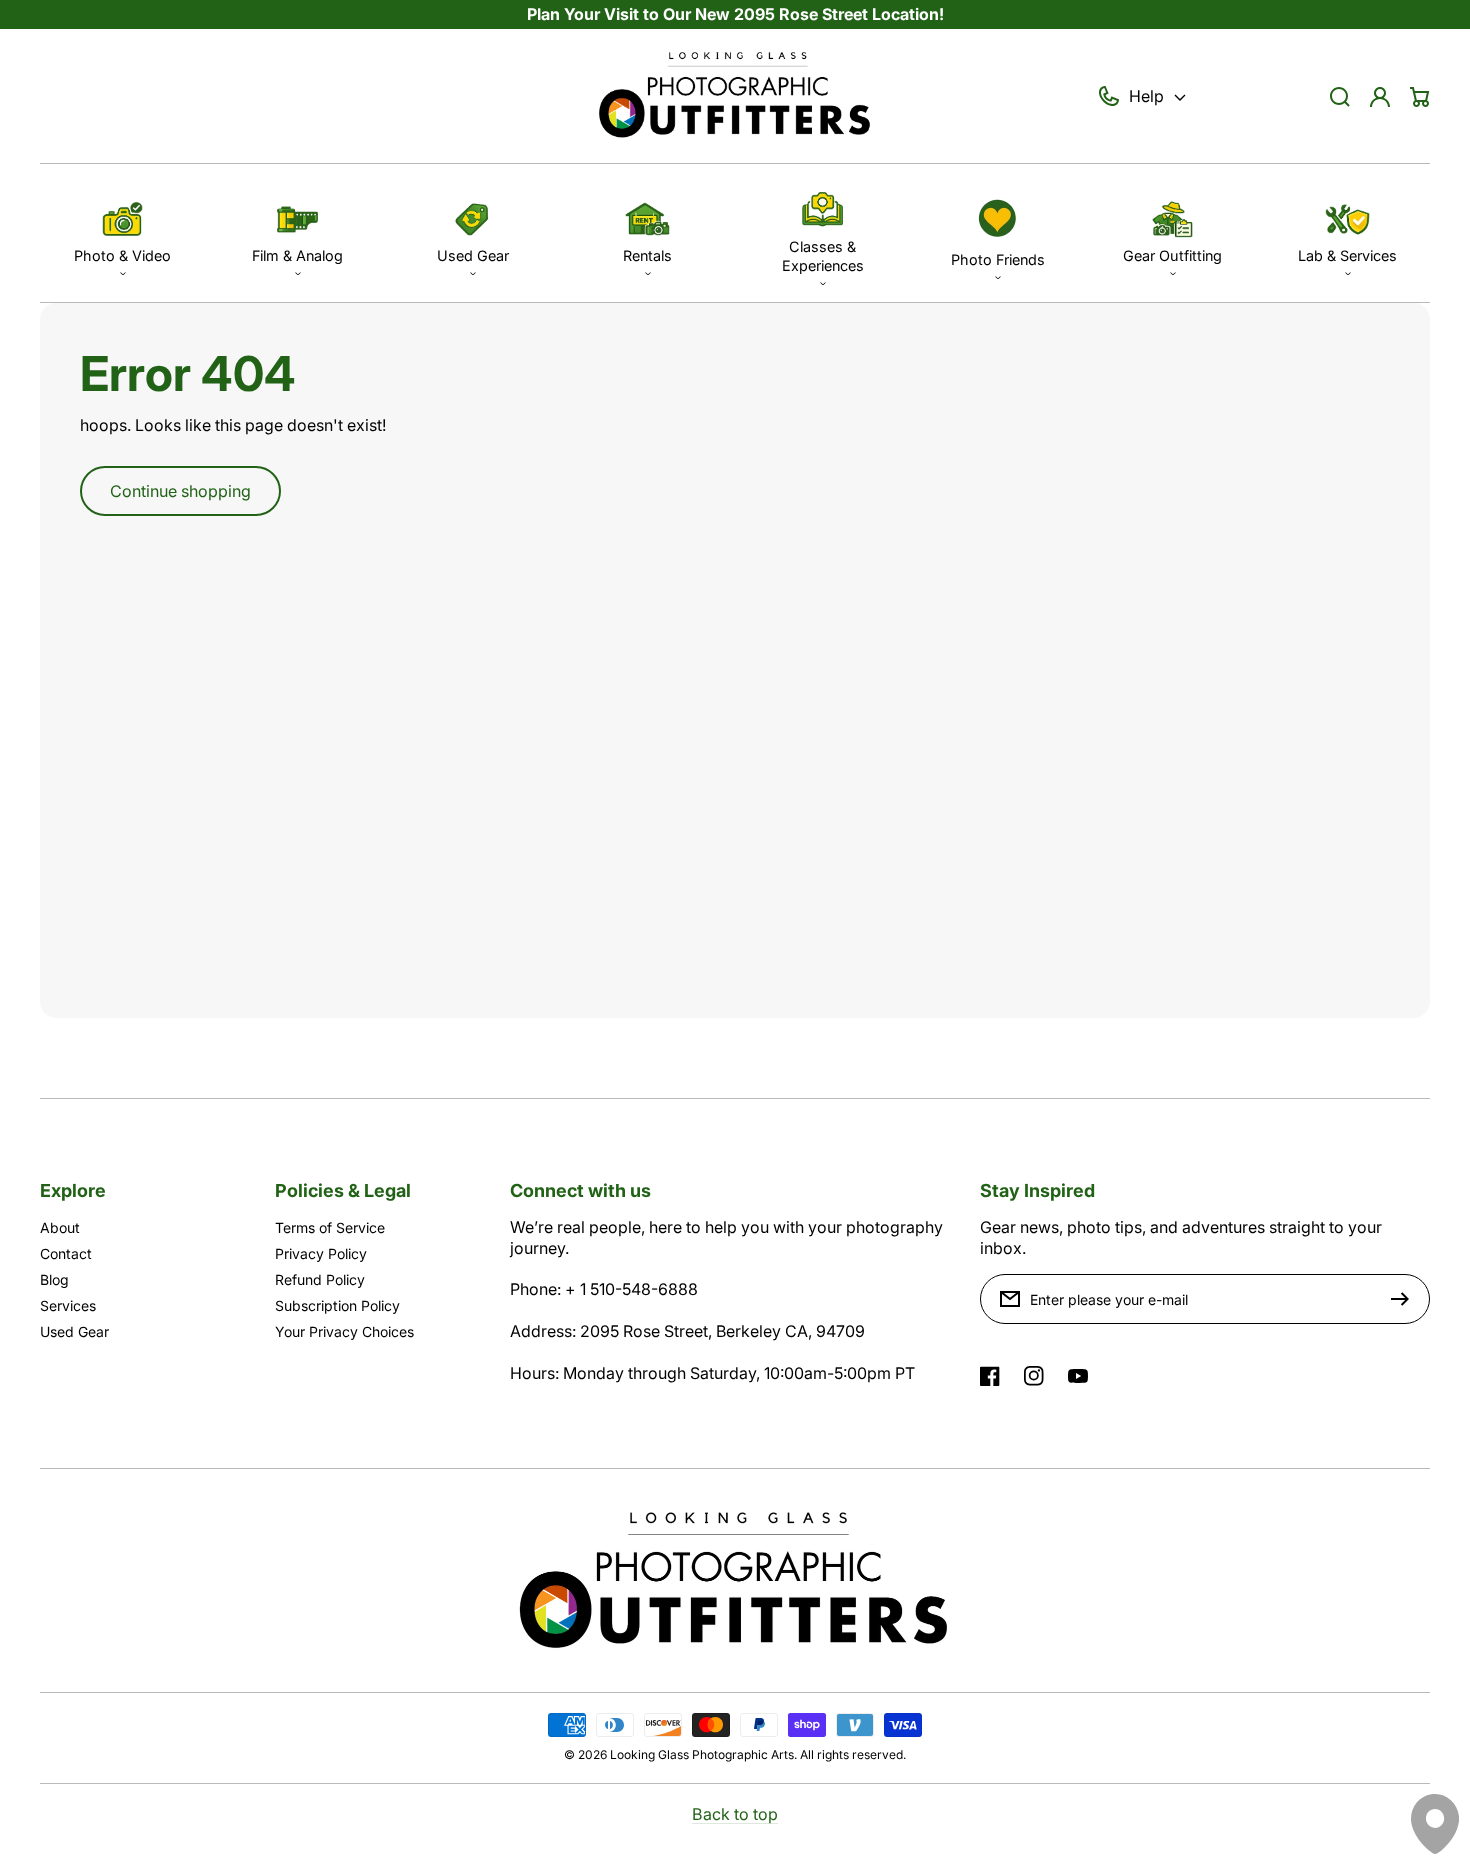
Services (68, 1305)
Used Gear (74, 1331)
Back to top (735, 1814)
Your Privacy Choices (344, 1331)
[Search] (1340, 97)
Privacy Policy (321, 1253)
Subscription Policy (337, 1305)
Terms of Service (330, 1227)
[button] (122, 232)
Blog (54, 1279)
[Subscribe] (1405, 1299)
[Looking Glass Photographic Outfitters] (735, 96)
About (60, 1227)
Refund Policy (320, 1279)
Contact (66, 1253)
